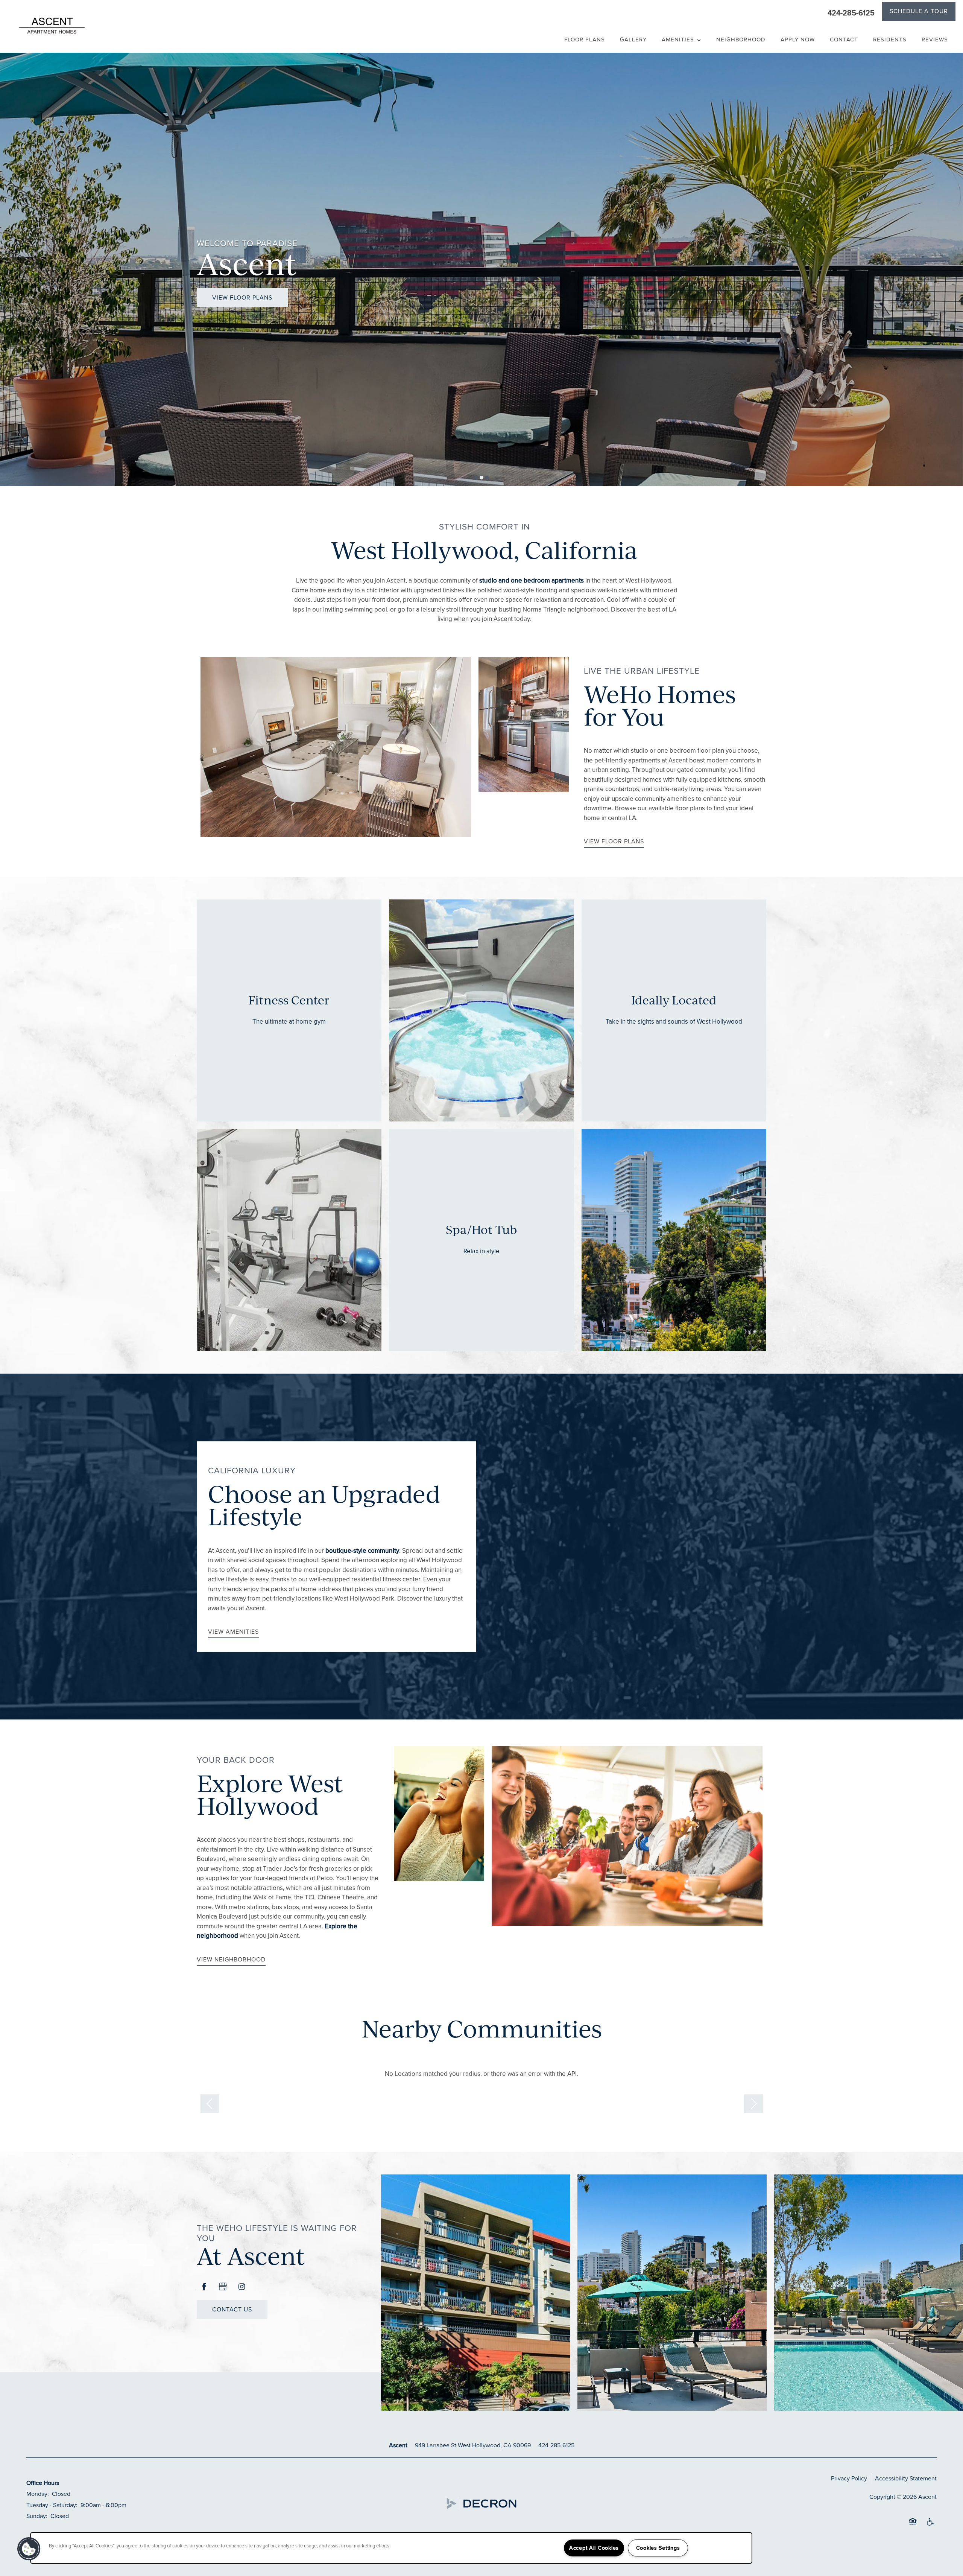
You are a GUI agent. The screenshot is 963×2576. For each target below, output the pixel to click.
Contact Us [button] (232, 2309)
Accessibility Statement (906, 2478)
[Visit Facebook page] (204, 2287)
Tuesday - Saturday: (52, 2505)
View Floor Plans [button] (242, 297)
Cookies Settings (658, 2548)
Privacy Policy (849, 2478)
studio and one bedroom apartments (532, 580)
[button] (919, 12)
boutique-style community (362, 1551)
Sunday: (37, 2516)
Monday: (38, 2494)
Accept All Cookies (594, 2548)
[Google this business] (223, 2287)
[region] (391, 2548)
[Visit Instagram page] (242, 2287)
